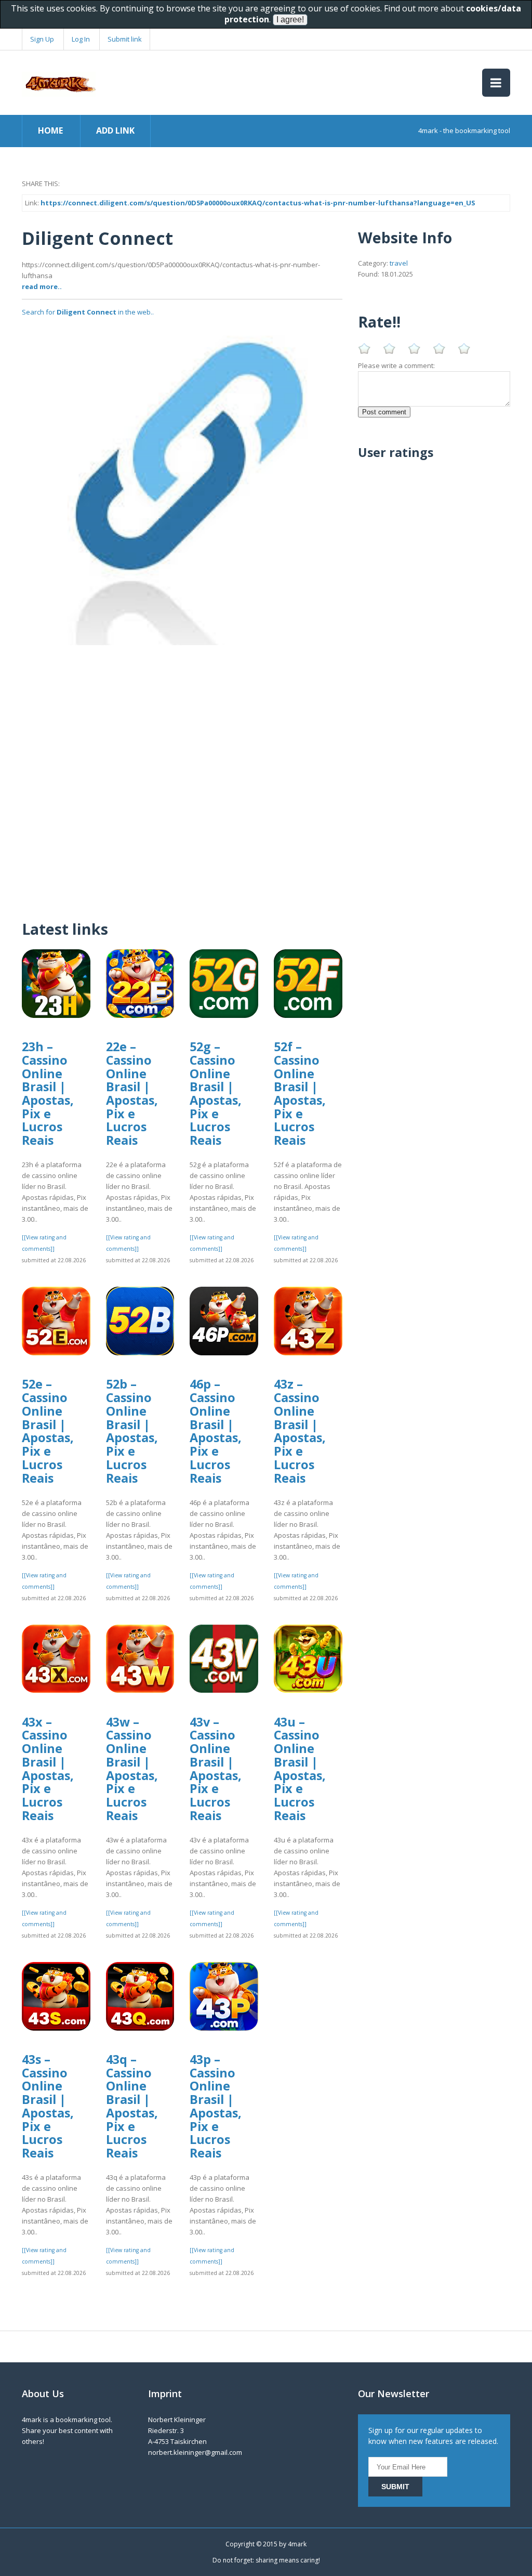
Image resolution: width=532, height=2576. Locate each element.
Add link (115, 130)
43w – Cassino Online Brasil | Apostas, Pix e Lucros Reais (132, 1769)
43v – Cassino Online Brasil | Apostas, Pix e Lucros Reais (216, 1769)
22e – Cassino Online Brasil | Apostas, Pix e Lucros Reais (132, 1093)
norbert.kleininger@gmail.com (195, 2452)
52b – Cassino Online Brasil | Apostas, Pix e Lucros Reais (132, 1431)
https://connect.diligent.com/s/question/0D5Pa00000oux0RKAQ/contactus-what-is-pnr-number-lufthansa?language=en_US (258, 203)
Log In (81, 39)
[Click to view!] (182, 484)
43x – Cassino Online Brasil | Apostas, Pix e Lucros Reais (48, 1769)
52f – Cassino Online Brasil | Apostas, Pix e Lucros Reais (300, 1093)
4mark (297, 2544)
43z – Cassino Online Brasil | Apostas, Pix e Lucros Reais (300, 1431)
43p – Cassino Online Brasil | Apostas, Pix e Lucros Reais (216, 2106)
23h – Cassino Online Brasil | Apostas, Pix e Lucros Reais (48, 1093)
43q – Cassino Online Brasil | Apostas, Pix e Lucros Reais (132, 2106)
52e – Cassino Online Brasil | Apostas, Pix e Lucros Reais (48, 1431)
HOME (50, 130)
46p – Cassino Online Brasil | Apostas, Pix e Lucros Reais (216, 1431)
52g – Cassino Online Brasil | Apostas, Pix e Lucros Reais (216, 1093)
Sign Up (42, 39)
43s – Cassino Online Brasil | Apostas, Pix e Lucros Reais (48, 2106)
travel (399, 263)
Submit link (125, 39)
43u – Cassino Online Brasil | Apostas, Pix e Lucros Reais (300, 1769)
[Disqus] (182, 775)
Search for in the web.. (88, 312)
